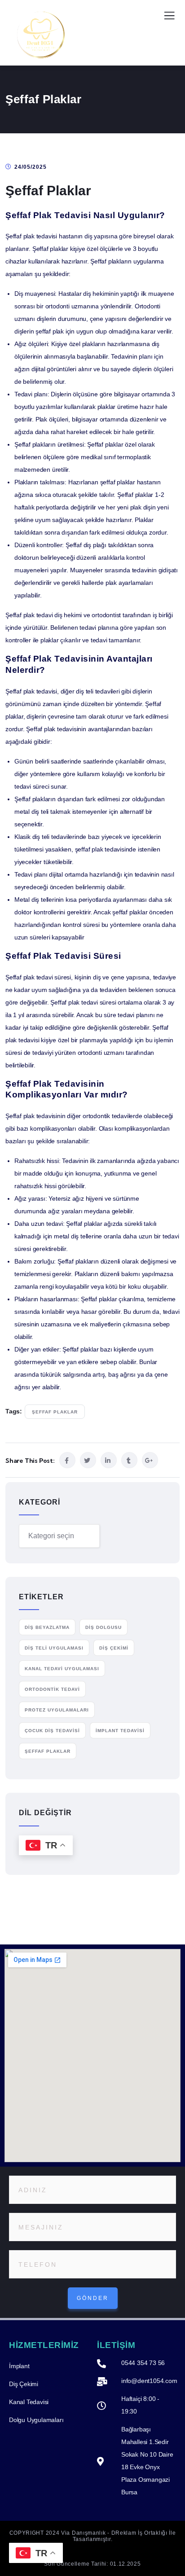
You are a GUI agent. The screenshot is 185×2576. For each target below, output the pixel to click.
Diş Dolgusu (104, 1627)
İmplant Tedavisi (120, 1731)
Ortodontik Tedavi (52, 1689)
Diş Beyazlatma (47, 1627)
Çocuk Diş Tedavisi (52, 1731)
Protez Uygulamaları (57, 1710)
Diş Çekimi (114, 1648)
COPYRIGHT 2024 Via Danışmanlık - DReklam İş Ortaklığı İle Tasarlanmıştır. (93, 2536)
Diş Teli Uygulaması (54, 1648)
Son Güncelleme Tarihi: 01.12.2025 (92, 2564)
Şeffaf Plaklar (55, 1412)
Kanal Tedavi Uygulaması (62, 1669)
